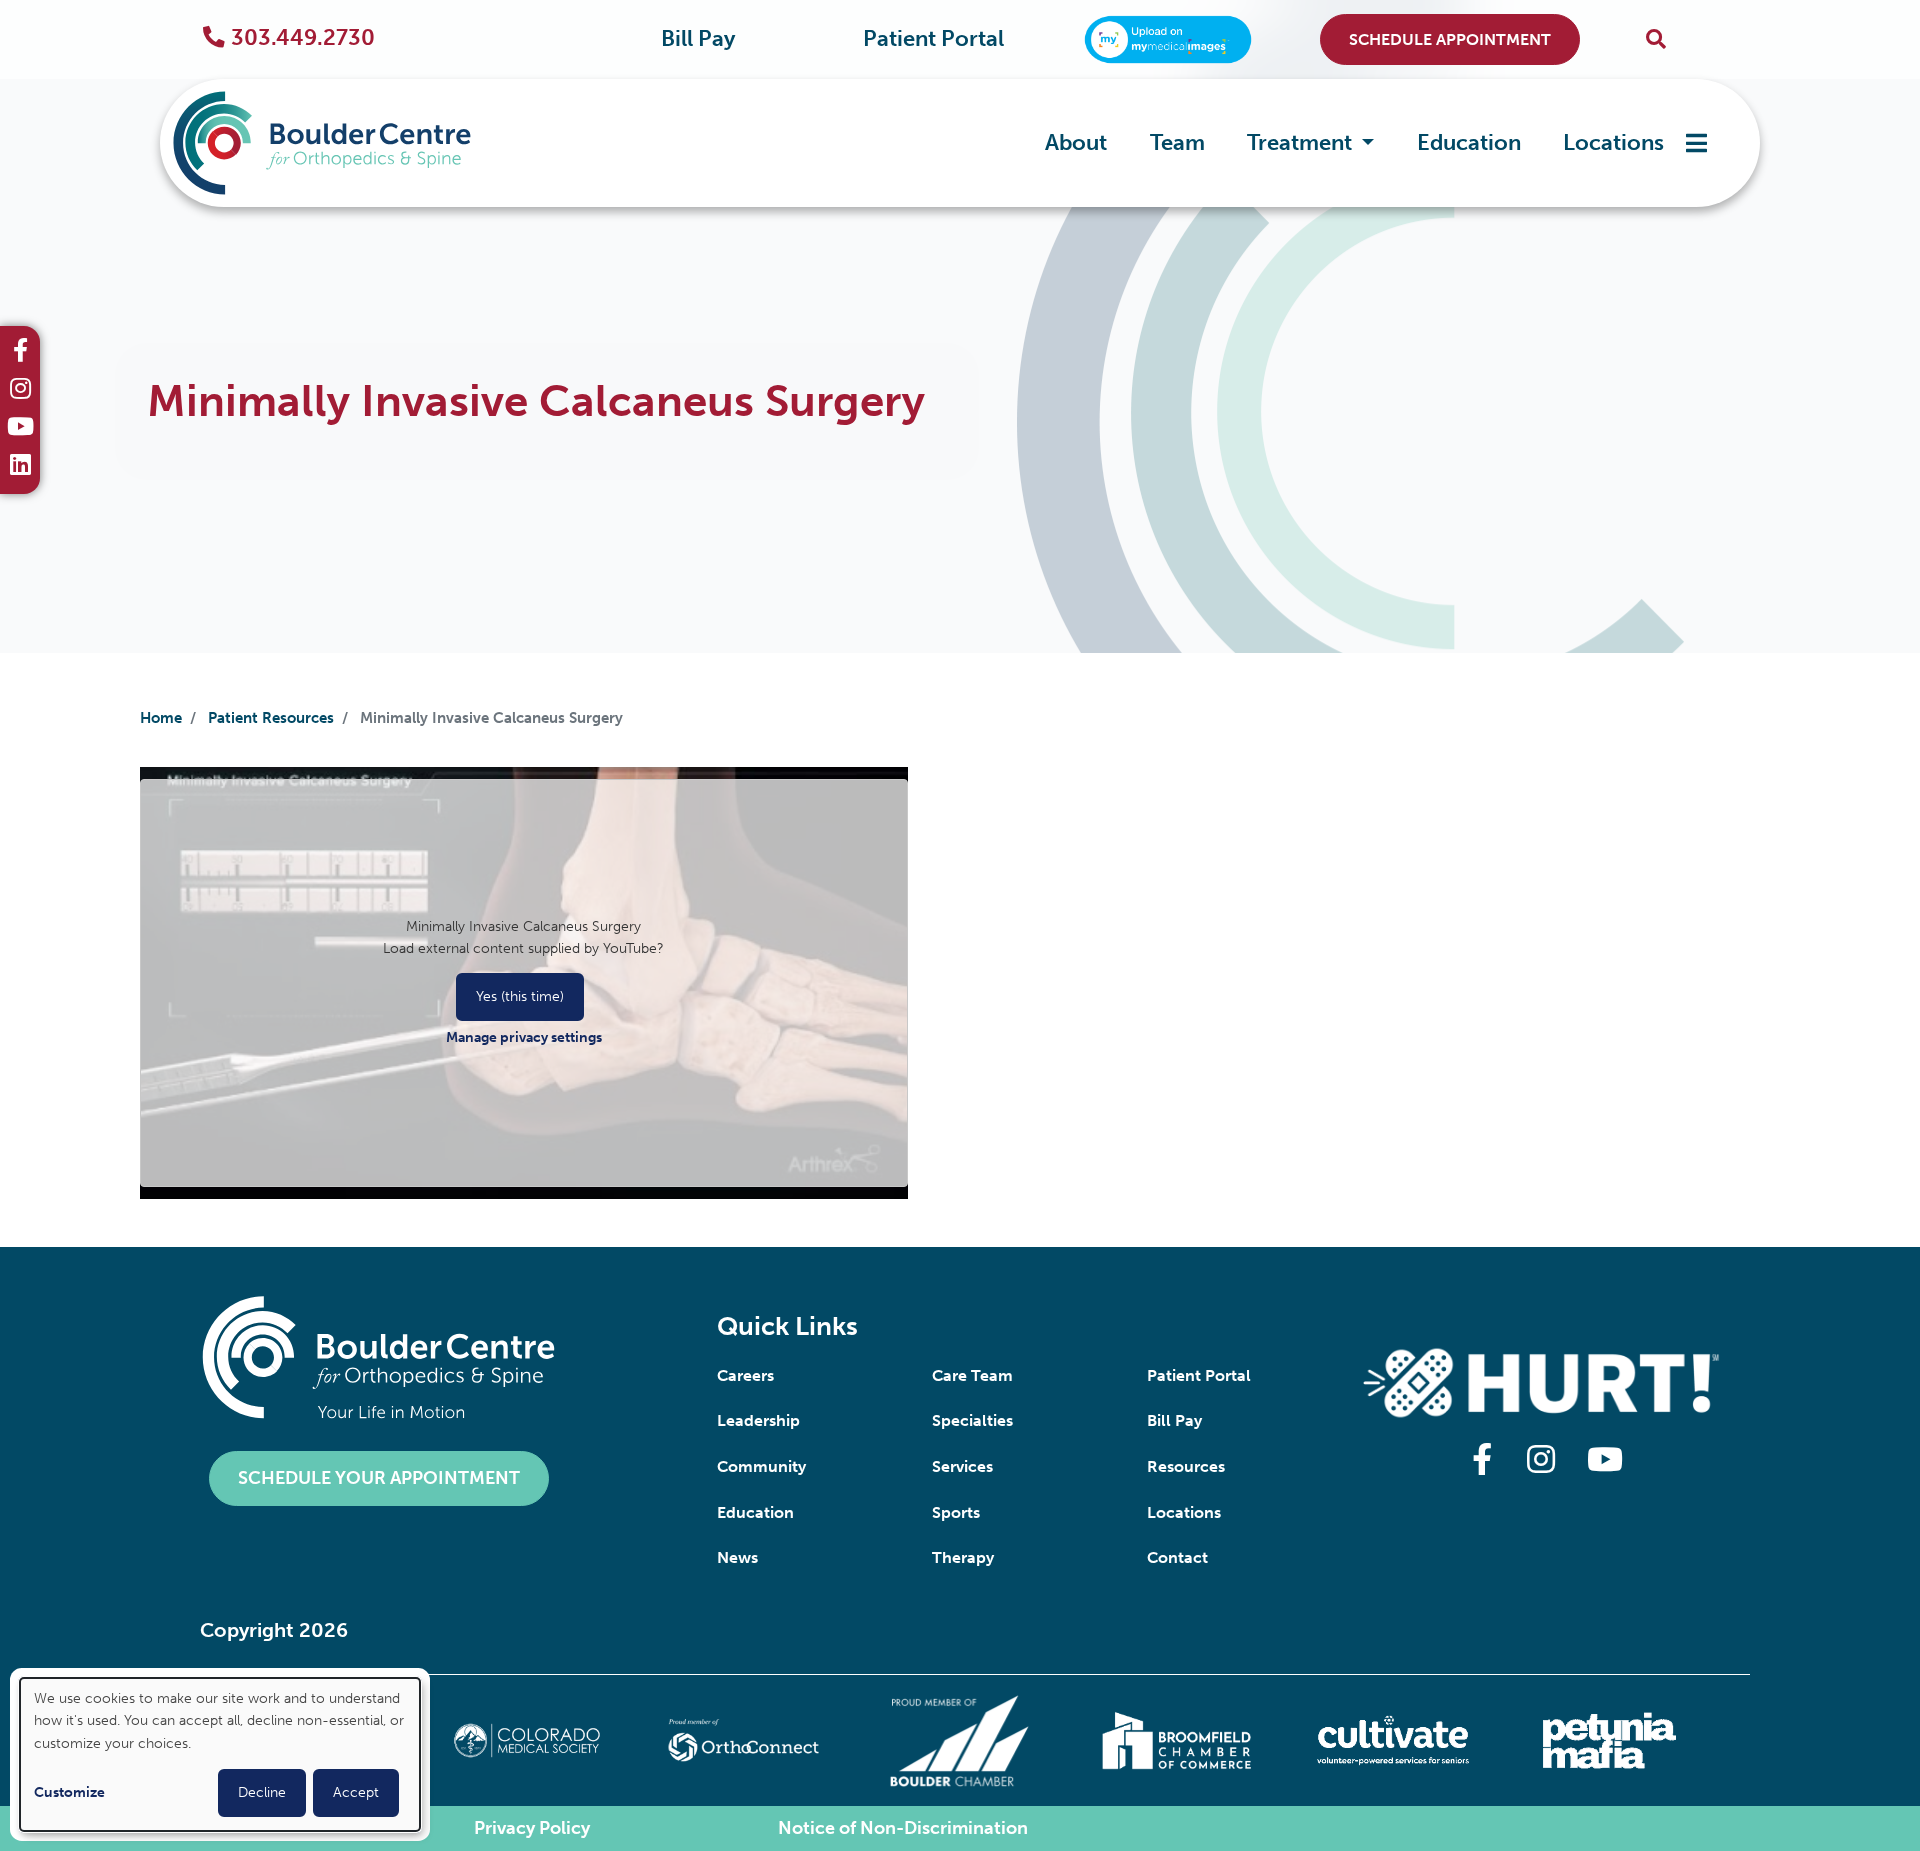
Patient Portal (933, 39)
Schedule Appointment (1450, 39)
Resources (1186, 1466)
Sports (956, 1512)
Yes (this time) (520, 996)
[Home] (352, 143)
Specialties (972, 1420)
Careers (745, 1375)
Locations (1613, 142)
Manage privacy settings (524, 1037)
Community (761, 1466)
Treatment (1302, 142)
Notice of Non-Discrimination (903, 1828)
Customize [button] (69, 1792)
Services (962, 1466)
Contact (1177, 1557)
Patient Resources (271, 718)
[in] (20, 391)
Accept (356, 1792)
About (1076, 142)
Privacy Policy (532, 1828)
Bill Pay (698, 39)
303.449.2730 (303, 38)
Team (1177, 142)
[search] (1656, 39)
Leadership (758, 1420)
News (737, 1557)
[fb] (20, 353)
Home (161, 718)
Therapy (963, 1557)
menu (1696, 143)
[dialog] (220, 1754)
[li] (20, 467)
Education (1469, 142)
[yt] (20, 429)
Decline (262, 1792)
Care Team (972, 1375)
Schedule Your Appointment (379, 1478)
